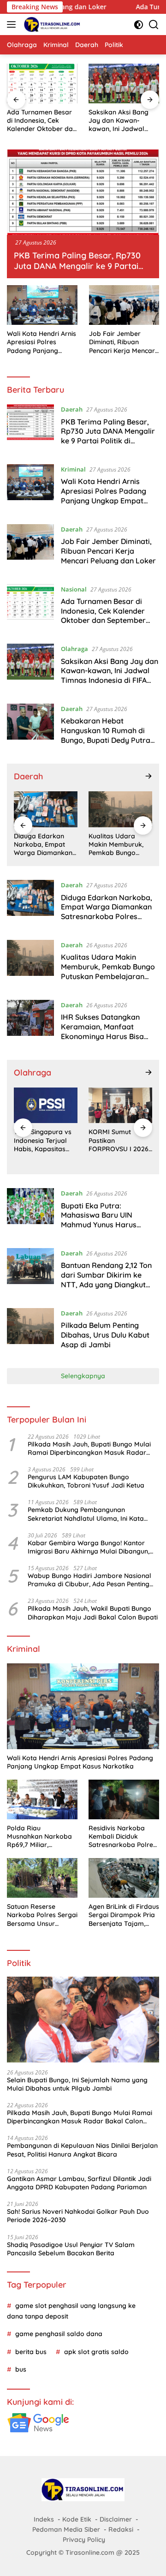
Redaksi (121, 2529)
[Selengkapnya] (148, 776)
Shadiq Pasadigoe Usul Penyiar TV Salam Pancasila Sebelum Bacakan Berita (71, 2249)
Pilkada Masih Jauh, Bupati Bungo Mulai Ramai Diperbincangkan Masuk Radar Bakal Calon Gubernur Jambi (89, 1448)
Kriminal (73, 469)
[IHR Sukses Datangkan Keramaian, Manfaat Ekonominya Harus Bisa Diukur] (30, 1023)
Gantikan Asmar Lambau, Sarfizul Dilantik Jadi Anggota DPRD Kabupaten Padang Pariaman (79, 2183)
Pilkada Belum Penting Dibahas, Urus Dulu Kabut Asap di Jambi (105, 1335)
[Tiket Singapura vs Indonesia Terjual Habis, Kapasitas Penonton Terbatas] (46, 1105)
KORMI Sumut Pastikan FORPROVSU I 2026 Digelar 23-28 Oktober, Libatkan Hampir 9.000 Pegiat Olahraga (120, 1140)
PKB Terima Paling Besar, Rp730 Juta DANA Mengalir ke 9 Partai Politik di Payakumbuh (77, 266)
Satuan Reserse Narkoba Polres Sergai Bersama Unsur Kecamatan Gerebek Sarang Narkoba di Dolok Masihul (42, 1915)
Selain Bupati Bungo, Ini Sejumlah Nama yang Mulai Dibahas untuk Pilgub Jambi (77, 2084)
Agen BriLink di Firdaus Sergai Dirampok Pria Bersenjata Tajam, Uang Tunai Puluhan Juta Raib (124, 1915)
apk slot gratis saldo (96, 2352)
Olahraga (74, 649)
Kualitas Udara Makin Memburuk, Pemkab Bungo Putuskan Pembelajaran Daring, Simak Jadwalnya (116, 845)
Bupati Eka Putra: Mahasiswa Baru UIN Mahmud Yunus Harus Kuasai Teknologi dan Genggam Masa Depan (101, 1225)
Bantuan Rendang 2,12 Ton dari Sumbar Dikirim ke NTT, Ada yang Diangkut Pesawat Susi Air (106, 1279)
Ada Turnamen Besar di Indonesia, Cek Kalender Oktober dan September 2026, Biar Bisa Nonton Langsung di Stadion (42, 121)
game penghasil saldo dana (59, 2334)
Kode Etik (77, 2519)
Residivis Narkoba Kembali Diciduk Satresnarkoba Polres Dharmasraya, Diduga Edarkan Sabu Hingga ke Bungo (123, 1837)
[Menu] (13, 24)
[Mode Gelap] (139, 25)
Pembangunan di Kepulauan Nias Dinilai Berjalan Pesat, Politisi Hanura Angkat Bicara (82, 2150)
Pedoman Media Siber (66, 2529)
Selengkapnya (83, 1376)
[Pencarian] (154, 25)
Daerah (72, 409)
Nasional (74, 589)
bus (21, 2369)
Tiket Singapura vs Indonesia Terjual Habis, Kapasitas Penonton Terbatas (43, 1140)
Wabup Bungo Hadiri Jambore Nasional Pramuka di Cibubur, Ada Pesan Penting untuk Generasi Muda (89, 1580)
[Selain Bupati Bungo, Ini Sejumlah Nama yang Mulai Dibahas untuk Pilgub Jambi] (83, 2020)
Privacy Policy (84, 2540)
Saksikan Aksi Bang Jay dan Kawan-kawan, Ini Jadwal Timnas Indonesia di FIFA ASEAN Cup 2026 (122, 121)
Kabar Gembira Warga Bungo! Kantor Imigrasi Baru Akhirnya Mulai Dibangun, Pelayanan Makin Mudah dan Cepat (89, 1547)
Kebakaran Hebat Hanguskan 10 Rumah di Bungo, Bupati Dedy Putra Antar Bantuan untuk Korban (106, 740)
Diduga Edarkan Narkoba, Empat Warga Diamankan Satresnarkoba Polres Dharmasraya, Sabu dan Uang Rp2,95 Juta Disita (45, 845)
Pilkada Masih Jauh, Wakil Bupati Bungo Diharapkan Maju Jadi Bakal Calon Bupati (93, 1613)
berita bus (31, 2352)
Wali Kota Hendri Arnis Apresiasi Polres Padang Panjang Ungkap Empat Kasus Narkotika (41, 342)
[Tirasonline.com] (51, 24)
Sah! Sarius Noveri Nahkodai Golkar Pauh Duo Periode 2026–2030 (78, 2216)
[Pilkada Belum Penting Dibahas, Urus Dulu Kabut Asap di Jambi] (30, 1331)
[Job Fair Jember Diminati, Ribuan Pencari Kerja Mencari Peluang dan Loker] (124, 305)
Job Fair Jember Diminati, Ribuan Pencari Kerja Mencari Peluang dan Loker (123, 342)
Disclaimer (116, 2519)
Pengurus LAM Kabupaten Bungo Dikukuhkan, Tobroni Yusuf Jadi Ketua (86, 1481)
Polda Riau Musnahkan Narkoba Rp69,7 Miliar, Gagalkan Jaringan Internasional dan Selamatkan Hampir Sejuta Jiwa (39, 1837)
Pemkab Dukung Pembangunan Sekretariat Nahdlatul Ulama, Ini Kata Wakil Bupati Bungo (86, 1514)
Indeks (44, 2519)
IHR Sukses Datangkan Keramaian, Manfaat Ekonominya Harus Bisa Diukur (102, 1031)
